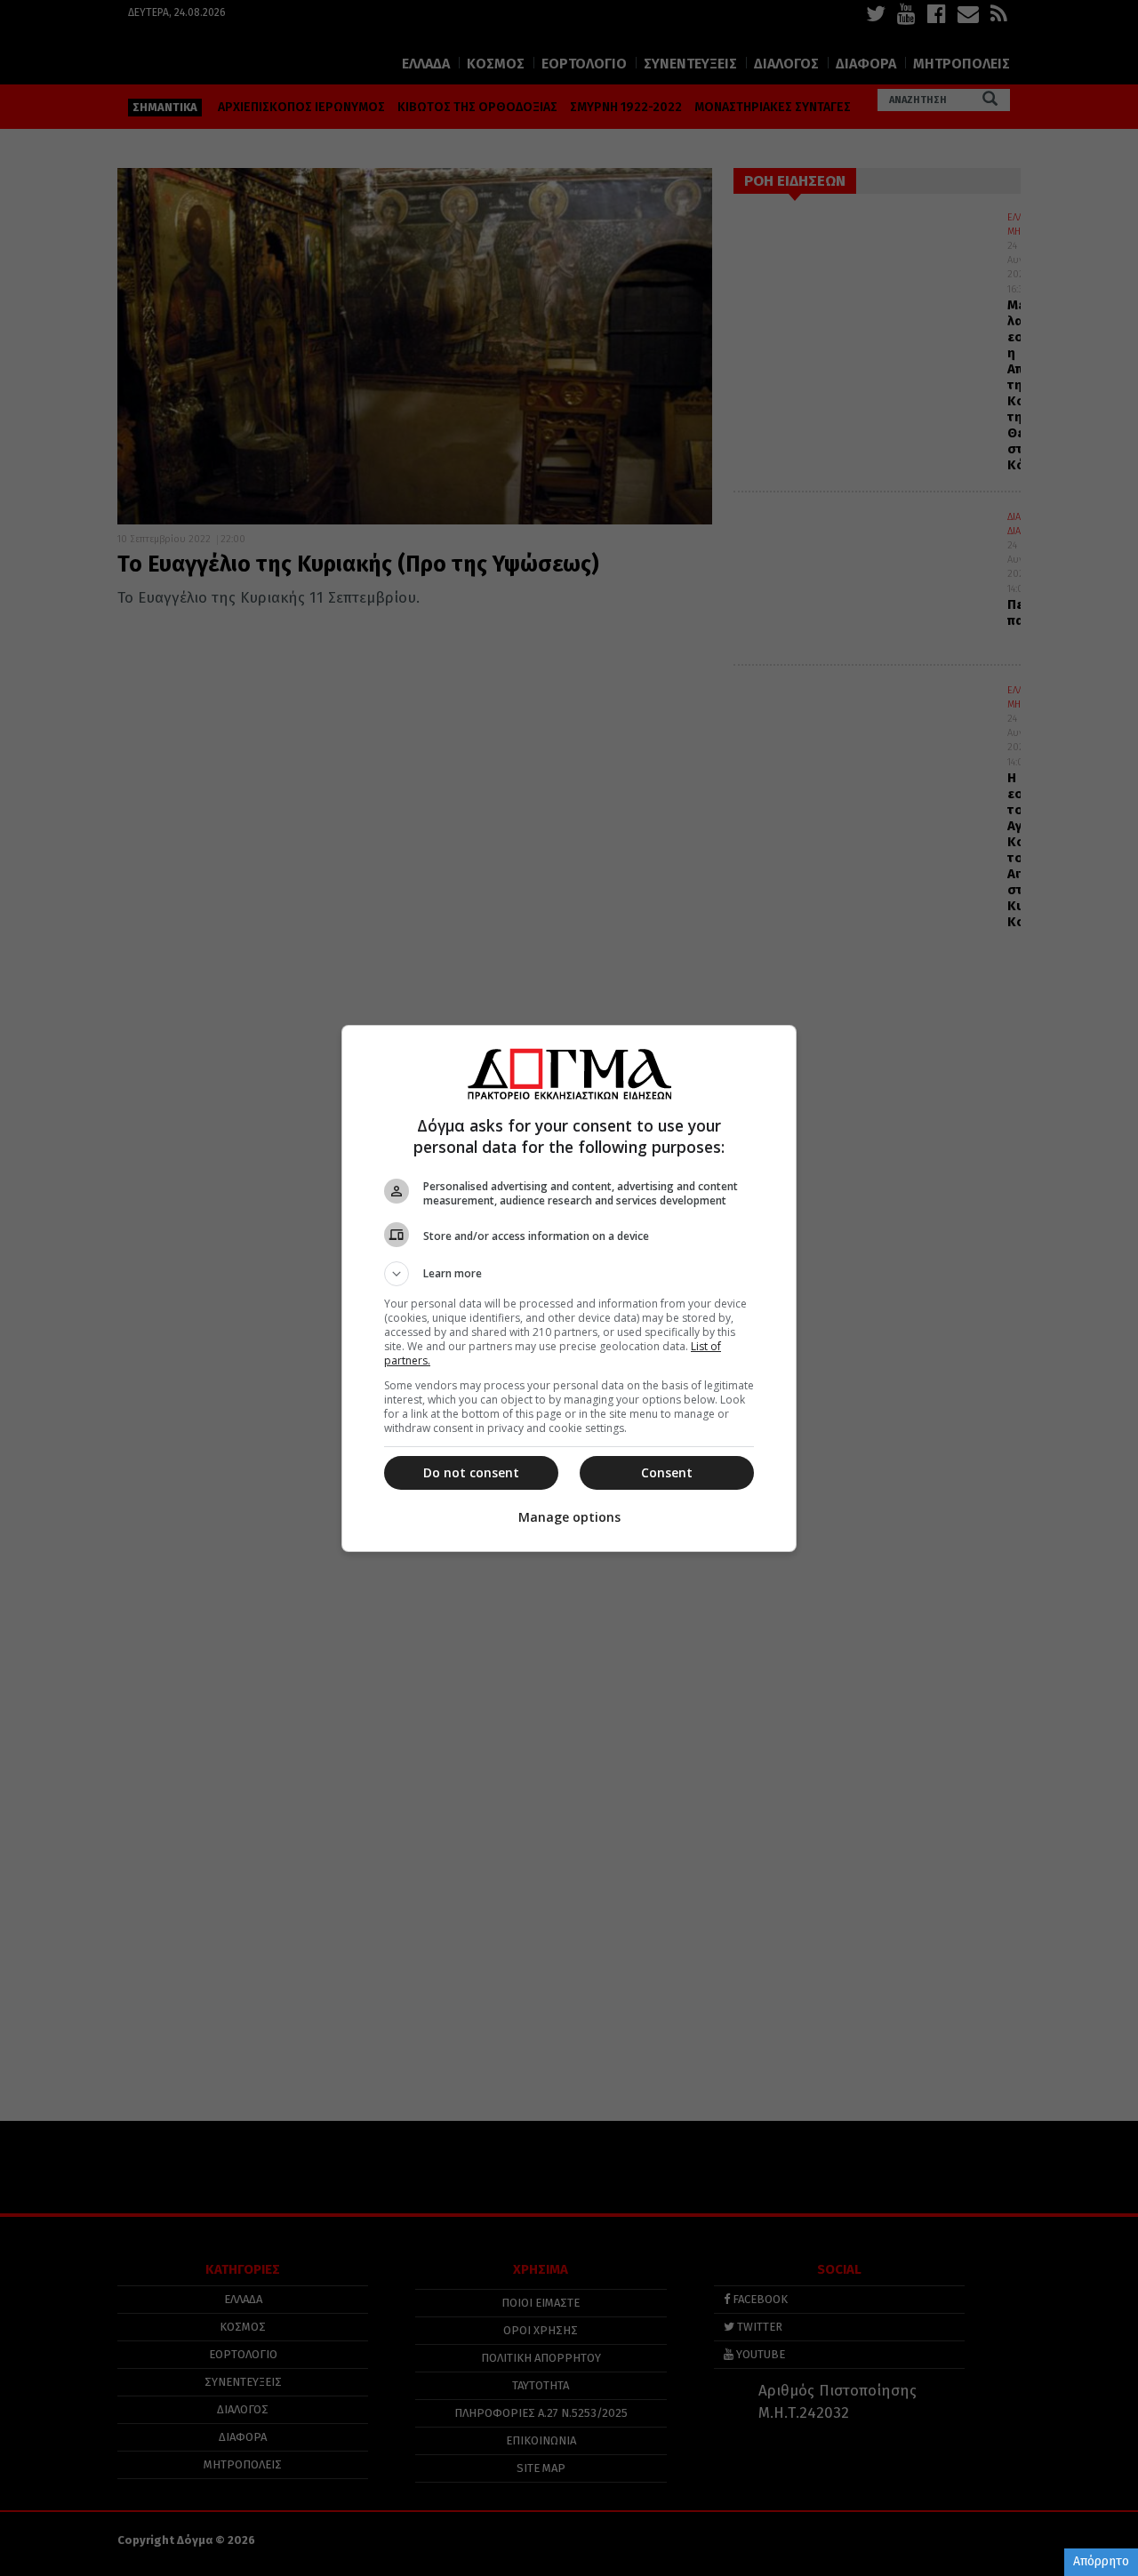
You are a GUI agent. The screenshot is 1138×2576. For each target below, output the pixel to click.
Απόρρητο (1101, 2561)
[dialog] (569, 1288)
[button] (569, 1274)
